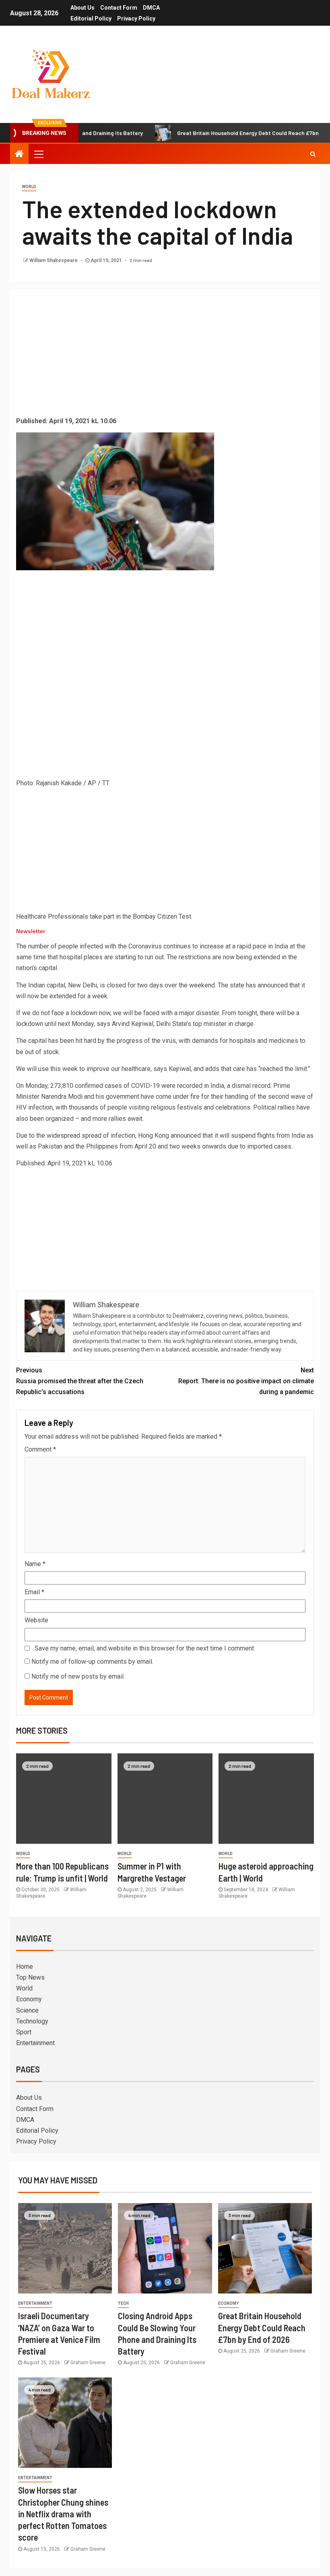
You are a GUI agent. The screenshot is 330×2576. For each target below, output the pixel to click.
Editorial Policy (91, 18)
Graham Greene (88, 2363)
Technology (32, 2021)
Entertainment (35, 2043)
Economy (29, 1999)
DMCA (151, 8)
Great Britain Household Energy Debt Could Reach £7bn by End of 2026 (227, 133)
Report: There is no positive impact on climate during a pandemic (246, 1381)
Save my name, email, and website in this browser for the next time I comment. (145, 1648)
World (29, 187)
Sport (24, 2032)
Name (35, 1564)
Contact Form (119, 8)
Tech (123, 2303)
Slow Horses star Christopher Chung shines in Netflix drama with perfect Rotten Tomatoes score (63, 2514)
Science (27, 2010)
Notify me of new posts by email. (78, 1676)
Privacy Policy (136, 18)
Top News (30, 1977)
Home (25, 1967)
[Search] (313, 154)
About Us (82, 8)
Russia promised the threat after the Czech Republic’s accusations (80, 1381)
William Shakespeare (54, 260)
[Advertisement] (165, 355)
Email (34, 1592)
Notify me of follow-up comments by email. (92, 1662)
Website (36, 1620)
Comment (40, 1449)
